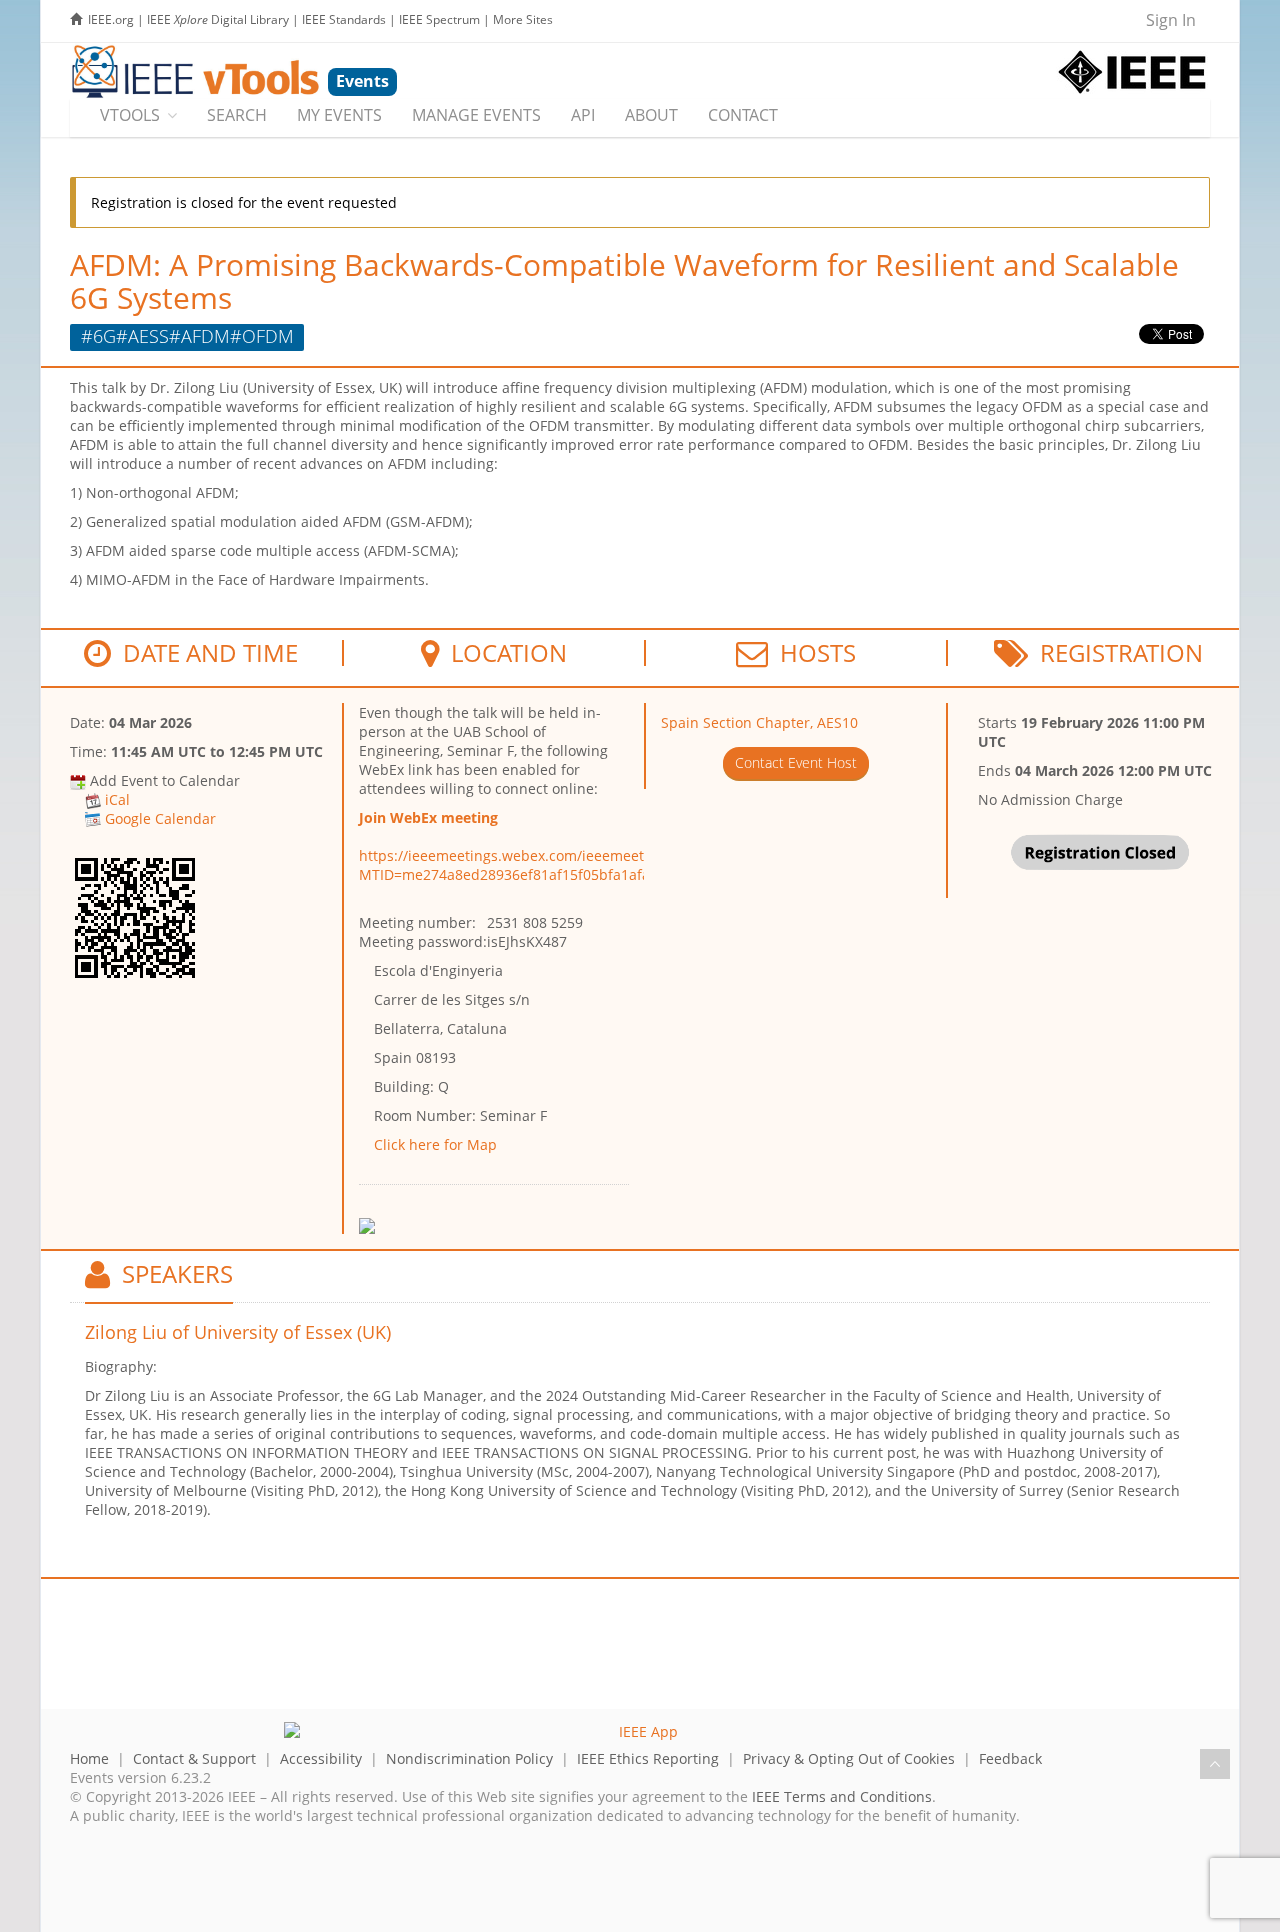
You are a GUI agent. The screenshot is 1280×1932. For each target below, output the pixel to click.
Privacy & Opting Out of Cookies (849, 1758)
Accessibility (321, 1758)
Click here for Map (435, 1144)
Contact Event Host (796, 762)
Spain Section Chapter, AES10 (759, 722)
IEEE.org (111, 19)
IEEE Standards (344, 19)
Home (89, 1758)
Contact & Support (194, 1758)
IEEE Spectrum (439, 19)
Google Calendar (160, 818)
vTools (130, 115)
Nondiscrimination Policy (469, 1758)
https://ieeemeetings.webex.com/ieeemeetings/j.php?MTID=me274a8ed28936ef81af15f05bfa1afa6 (538, 865)
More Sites (523, 19)
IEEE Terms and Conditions (842, 1796)
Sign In (1171, 20)
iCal (117, 799)
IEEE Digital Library (218, 19)
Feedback (1010, 1758)
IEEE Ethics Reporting (648, 1758)
